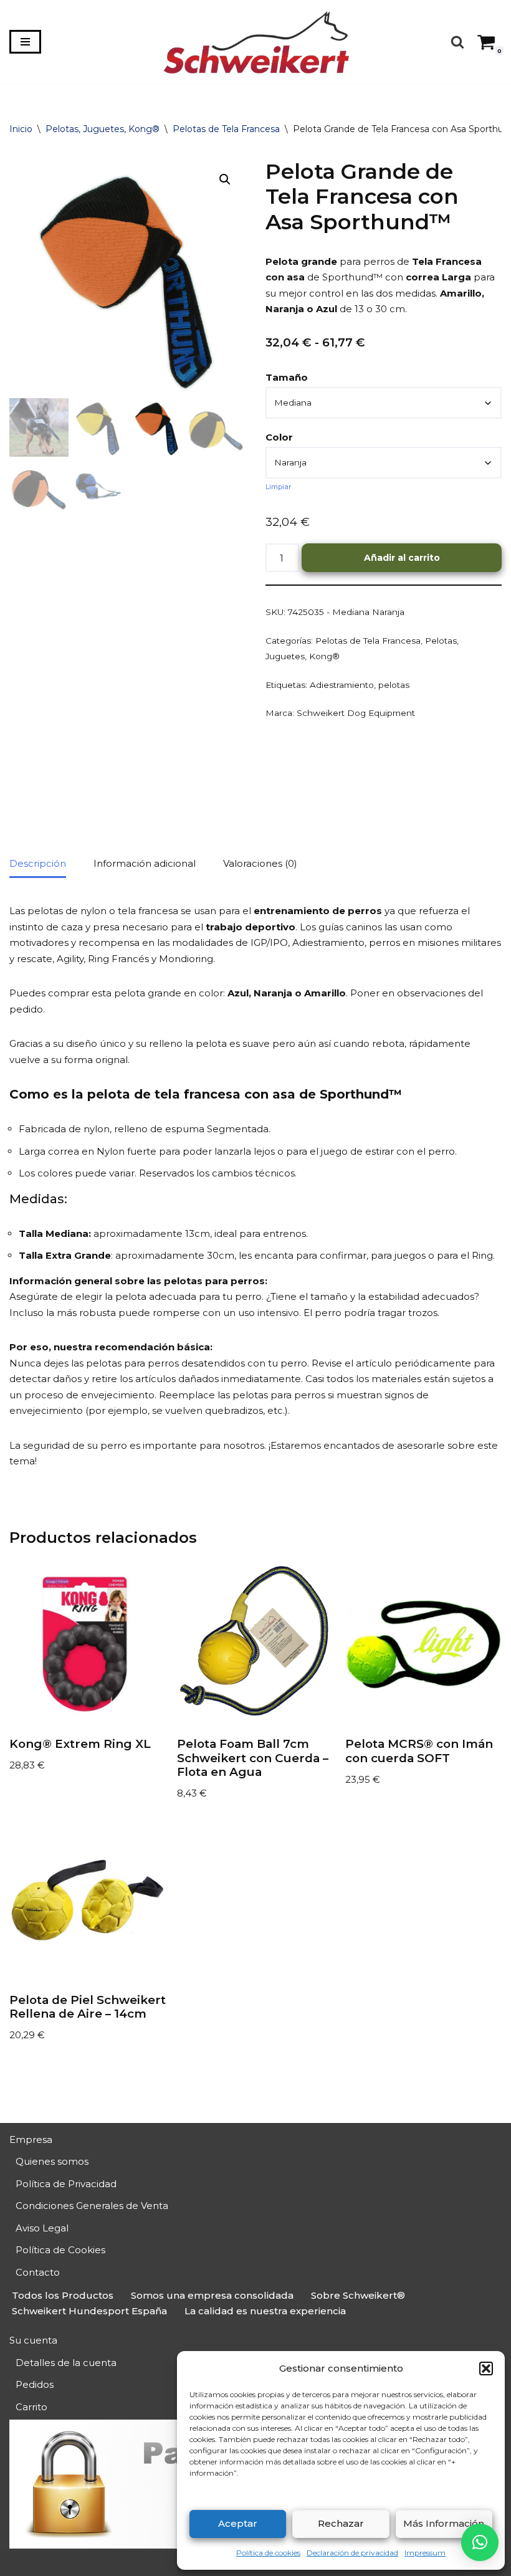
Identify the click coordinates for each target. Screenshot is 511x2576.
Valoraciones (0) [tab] (260, 863)
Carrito (31, 2407)
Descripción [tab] (38, 863)
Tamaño (287, 377)
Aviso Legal (42, 2228)
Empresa (31, 2140)
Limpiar (279, 487)
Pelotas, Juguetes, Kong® (103, 129)
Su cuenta (33, 2340)
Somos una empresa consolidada (212, 2295)
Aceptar (238, 2523)
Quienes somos (52, 2161)
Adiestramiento (342, 685)
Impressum (425, 2553)
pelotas (394, 685)
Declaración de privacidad (352, 2553)
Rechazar (341, 2523)
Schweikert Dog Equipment (356, 713)
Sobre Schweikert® (358, 2295)
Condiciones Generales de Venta (92, 2206)
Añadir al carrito (402, 558)
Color (279, 437)
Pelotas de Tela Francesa (226, 129)
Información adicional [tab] (145, 863)
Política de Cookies (60, 2250)
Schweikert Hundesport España (89, 2311)
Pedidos (35, 2384)
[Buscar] (457, 42)
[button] (486, 2368)
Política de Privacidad (66, 2184)
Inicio (21, 129)
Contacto (38, 2272)
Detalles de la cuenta (66, 2363)
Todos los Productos (63, 2295)
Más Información (444, 2523)
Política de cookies (268, 2553)
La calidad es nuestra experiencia (265, 2311)
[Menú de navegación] (25, 42)
